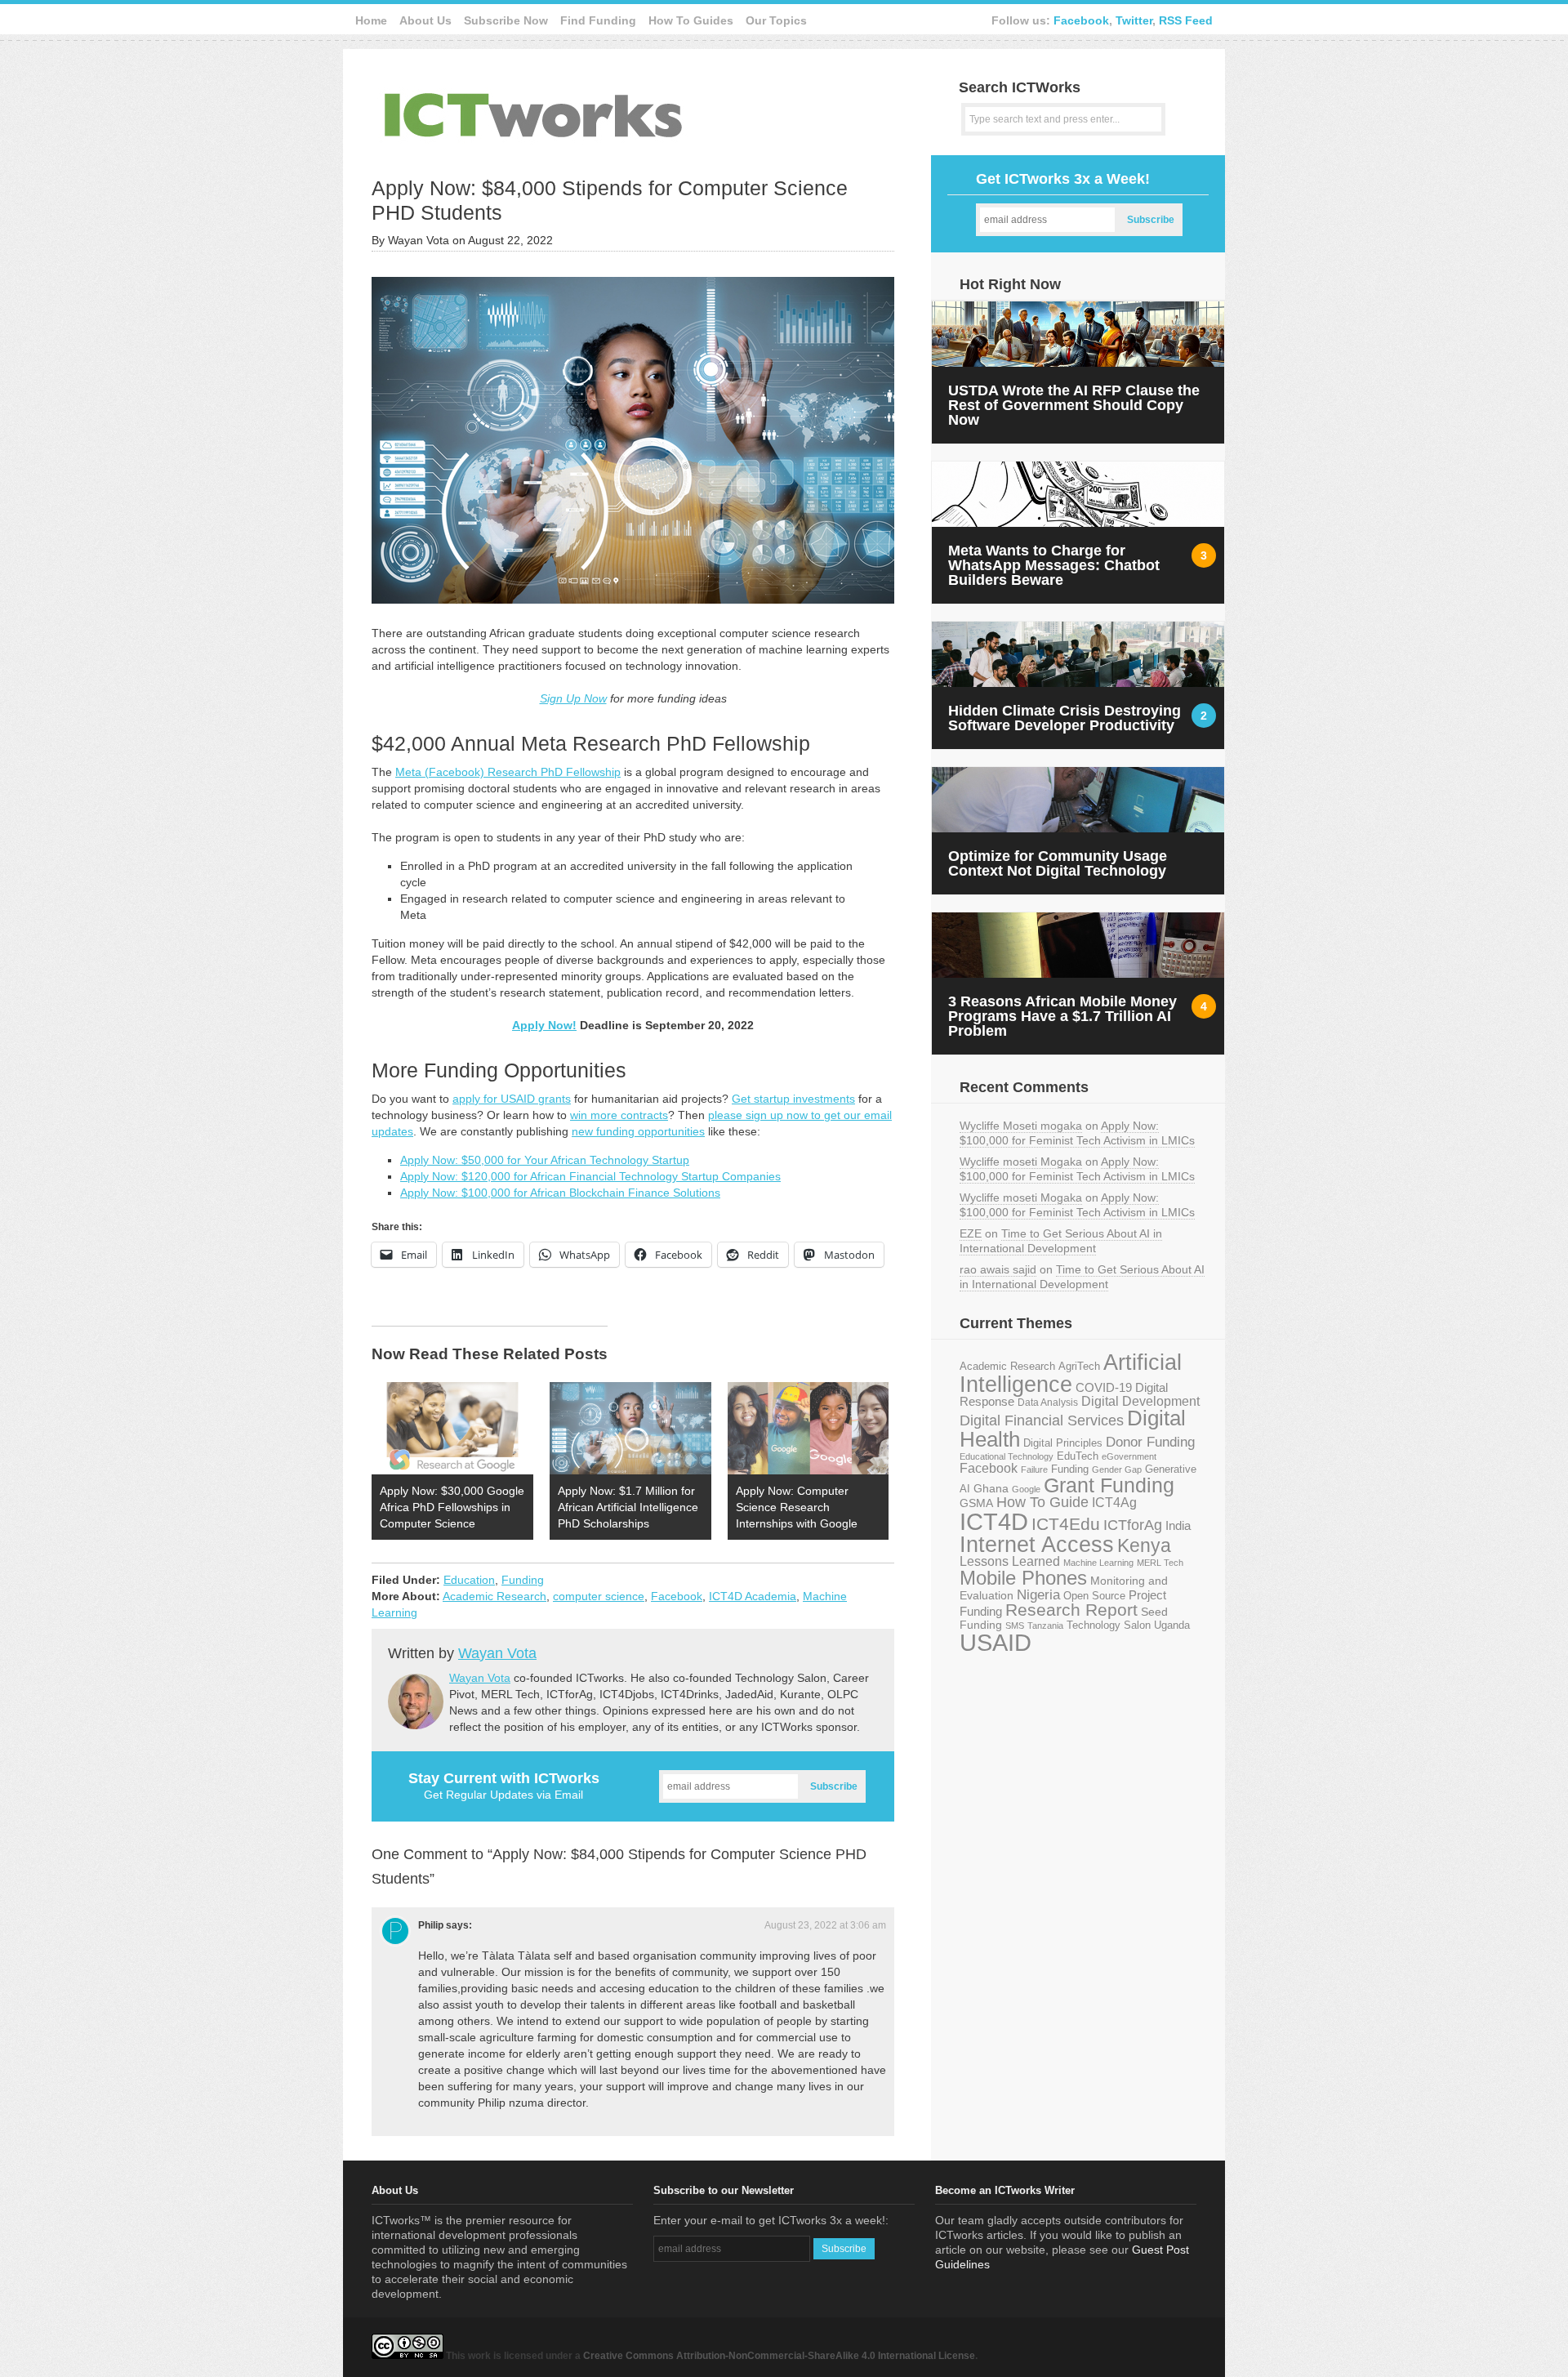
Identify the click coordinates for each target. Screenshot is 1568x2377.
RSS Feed (1186, 20)
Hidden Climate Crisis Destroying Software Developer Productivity (1065, 718)
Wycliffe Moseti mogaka (1021, 1126)
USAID (996, 1642)
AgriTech (1079, 1366)
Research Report (1071, 1610)
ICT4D (994, 1522)
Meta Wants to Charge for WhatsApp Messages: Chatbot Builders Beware (1054, 565)
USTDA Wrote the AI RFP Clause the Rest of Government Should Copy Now (1074, 405)
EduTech (1078, 1456)
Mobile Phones (1023, 1578)
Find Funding (598, 20)
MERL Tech (1160, 1563)
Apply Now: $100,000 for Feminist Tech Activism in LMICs (1077, 1133)
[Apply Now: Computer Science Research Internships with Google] (808, 1428)
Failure (1034, 1469)
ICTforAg (1133, 1525)
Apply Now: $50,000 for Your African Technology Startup (545, 1160)
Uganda (1172, 1626)
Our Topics (776, 20)
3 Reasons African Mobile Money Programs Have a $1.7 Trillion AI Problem (1062, 1016)
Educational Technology (1007, 1456)
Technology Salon (1109, 1625)
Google (1026, 1489)
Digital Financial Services (1042, 1420)
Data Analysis (1048, 1402)
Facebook (1081, 20)
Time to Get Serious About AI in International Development (1061, 1241)
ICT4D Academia (753, 1596)
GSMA (976, 1503)
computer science (599, 1596)
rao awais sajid (998, 1269)
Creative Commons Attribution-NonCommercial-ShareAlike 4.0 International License (779, 2356)
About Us (425, 20)
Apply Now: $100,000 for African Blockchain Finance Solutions (560, 1193)
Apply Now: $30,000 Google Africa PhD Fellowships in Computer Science (452, 1507)
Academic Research (494, 1596)
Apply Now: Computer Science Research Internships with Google (797, 1507)
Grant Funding (1109, 1485)
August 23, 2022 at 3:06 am (825, 1925)
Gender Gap (1117, 1469)
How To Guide (1042, 1502)
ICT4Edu (1066, 1524)
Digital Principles (1063, 1443)
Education (469, 1580)
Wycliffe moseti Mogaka (1021, 1162)
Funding (523, 1580)
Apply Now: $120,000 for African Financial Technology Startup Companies (590, 1176)
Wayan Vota (497, 1653)
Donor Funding (1150, 1442)
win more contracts (619, 1115)
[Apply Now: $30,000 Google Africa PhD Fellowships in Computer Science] (452, 1428)
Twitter (1134, 20)
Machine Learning (1098, 1563)
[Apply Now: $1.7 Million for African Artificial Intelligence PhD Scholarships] (630, 1428)
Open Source (1094, 1596)
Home (371, 20)
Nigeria (1038, 1594)
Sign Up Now (573, 698)
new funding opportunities (638, 1131)
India (1178, 1525)
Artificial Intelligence (1071, 1374)
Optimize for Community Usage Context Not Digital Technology (1058, 863)
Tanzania (1045, 1626)
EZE (971, 1233)
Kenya (1144, 1545)
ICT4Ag (1114, 1503)
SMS (1015, 1626)
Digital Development (1140, 1401)
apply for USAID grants (512, 1099)
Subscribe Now (506, 20)
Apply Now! (544, 1025)
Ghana (991, 1489)
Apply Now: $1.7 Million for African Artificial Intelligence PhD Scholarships (628, 1507)
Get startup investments (793, 1099)
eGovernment (1129, 1456)
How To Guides (691, 20)
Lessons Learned (1010, 1561)
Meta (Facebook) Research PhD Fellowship (508, 772)
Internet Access (1037, 1545)
